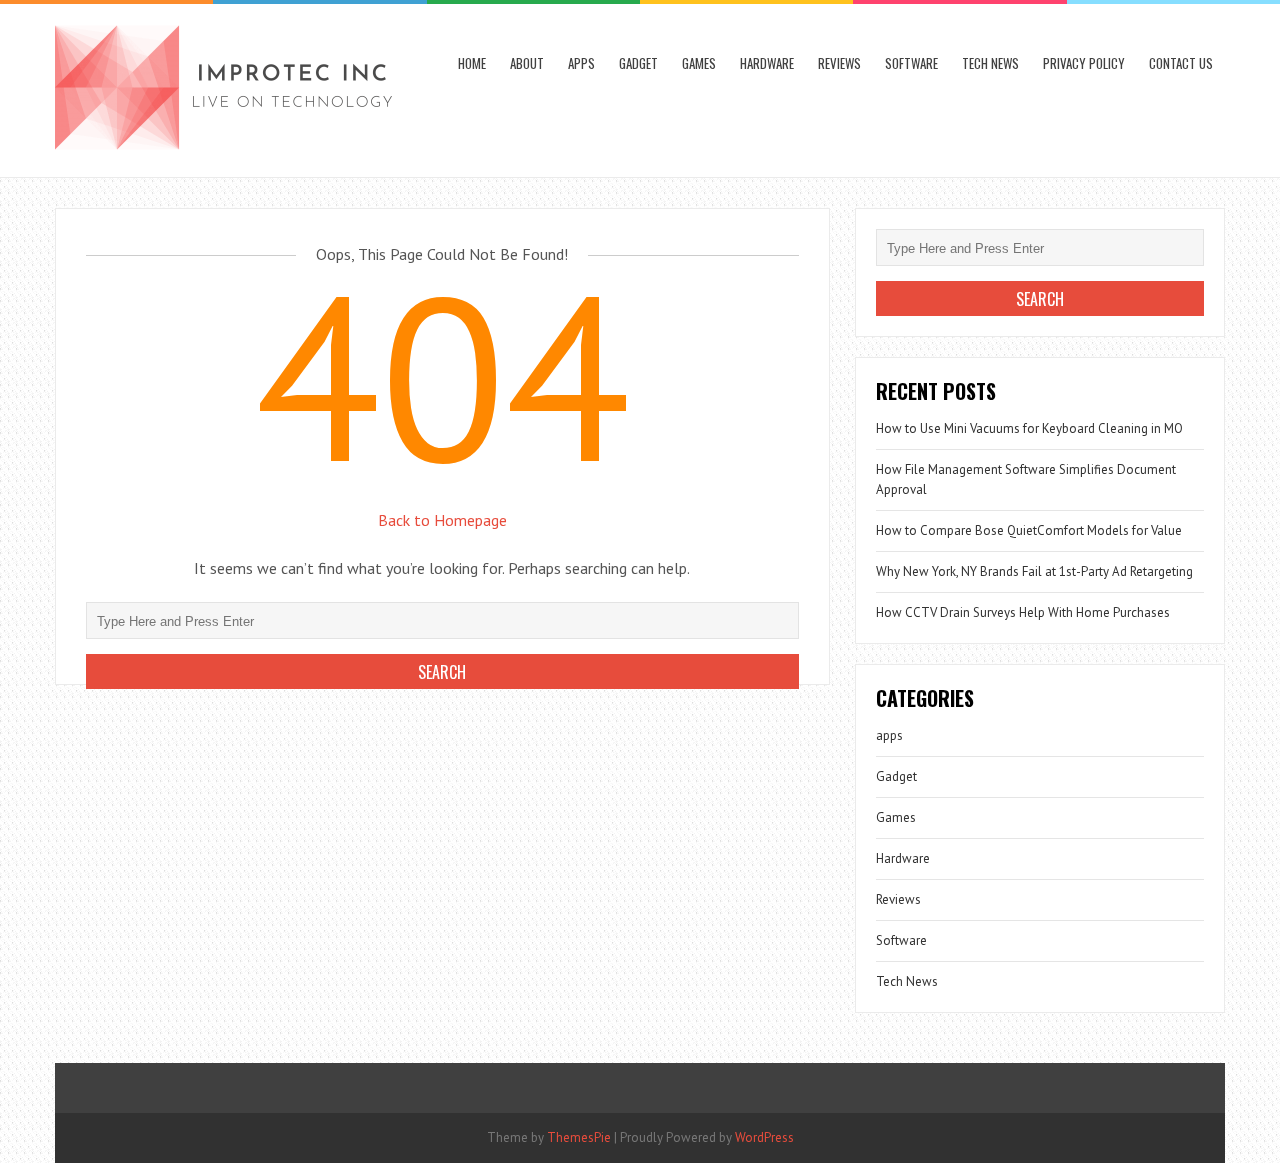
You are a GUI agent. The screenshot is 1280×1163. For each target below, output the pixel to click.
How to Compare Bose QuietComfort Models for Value (1029, 530)
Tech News (990, 63)
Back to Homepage (442, 520)
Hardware (767, 63)
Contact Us (1181, 63)
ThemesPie (579, 1137)
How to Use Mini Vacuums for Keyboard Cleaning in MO (1029, 428)
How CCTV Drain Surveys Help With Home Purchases (1023, 612)
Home (472, 63)
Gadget (638, 63)
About (527, 63)
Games (699, 63)
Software (911, 63)
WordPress (764, 1137)
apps (581, 63)
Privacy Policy (1084, 63)
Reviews (839, 63)
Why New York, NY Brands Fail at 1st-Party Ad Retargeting (1034, 571)
